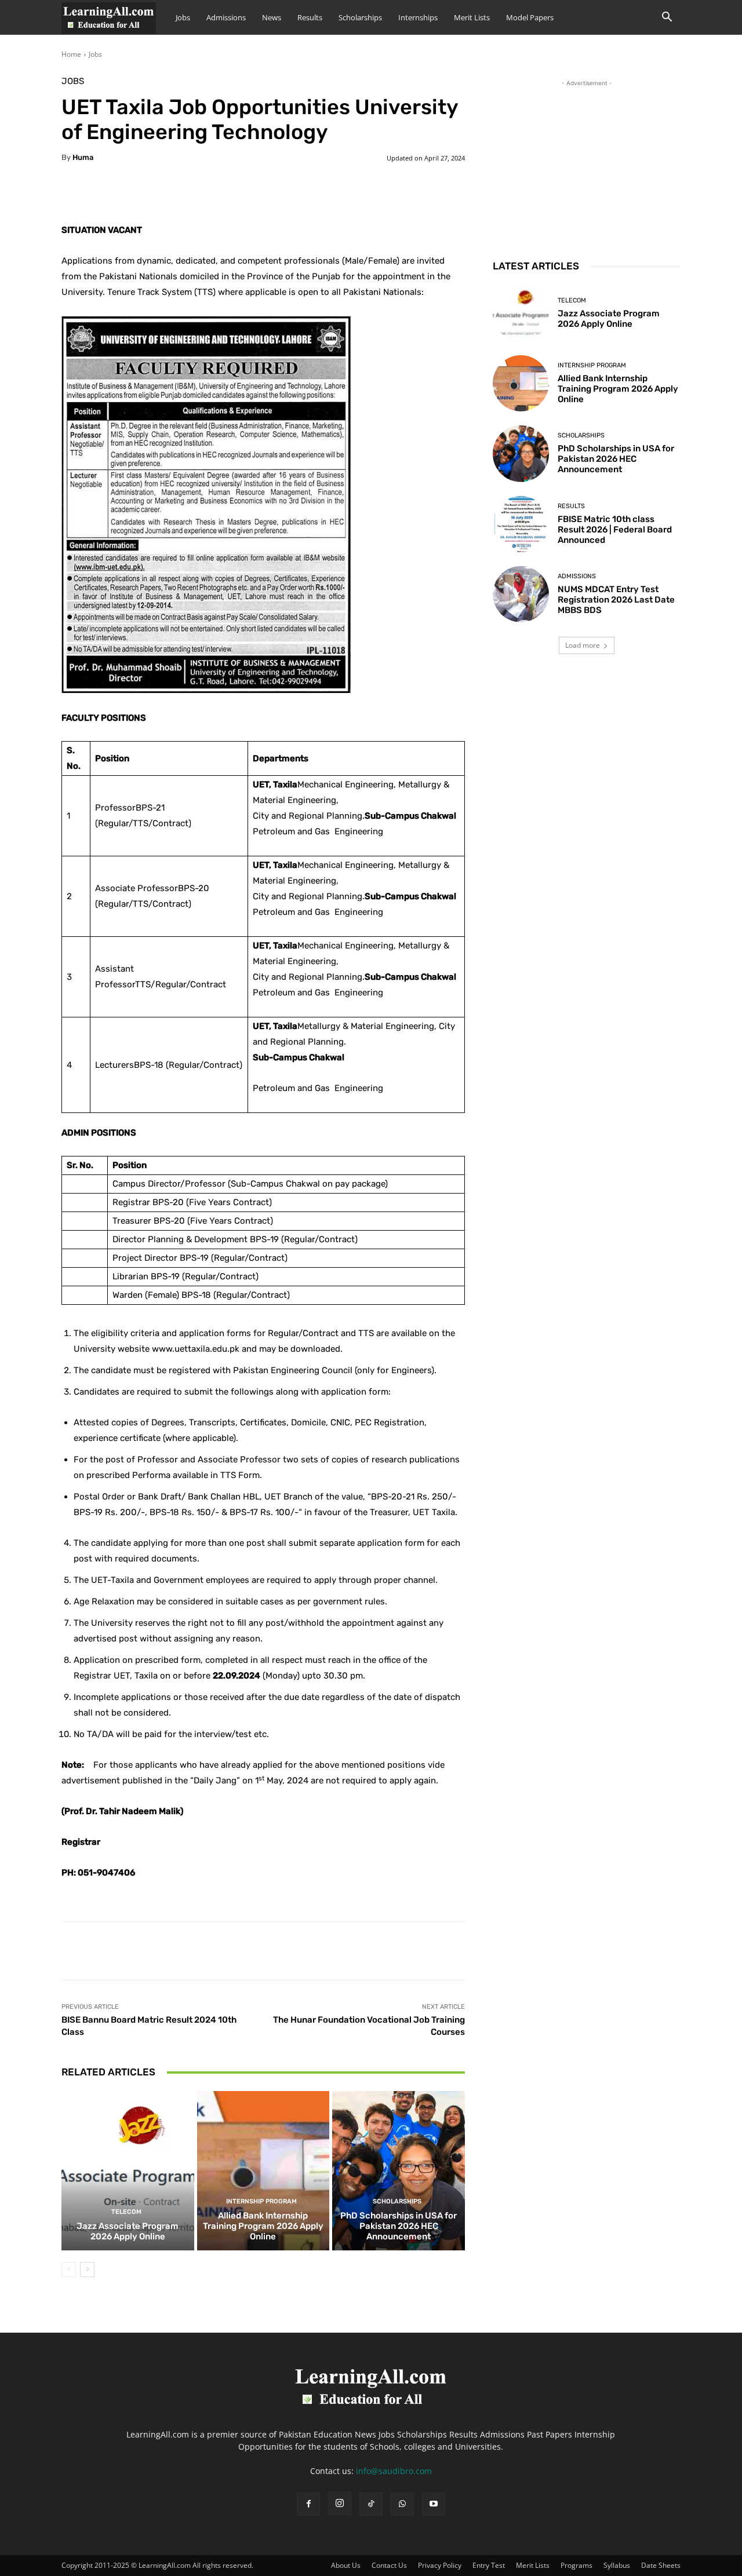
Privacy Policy (440, 2565)
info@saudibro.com (394, 2471)
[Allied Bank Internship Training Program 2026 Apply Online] (263, 2170)
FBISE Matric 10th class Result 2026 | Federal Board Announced (615, 530)
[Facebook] (308, 2504)
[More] (351, 194)
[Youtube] (434, 2504)
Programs (576, 2565)
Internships (418, 17)
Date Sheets (661, 2565)
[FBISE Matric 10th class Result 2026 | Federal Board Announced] (521, 524)
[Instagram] (340, 2504)
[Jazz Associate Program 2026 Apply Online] (128, 2170)
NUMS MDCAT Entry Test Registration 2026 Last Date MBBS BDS (616, 600)
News (272, 17)
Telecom (126, 2212)
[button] (667, 18)
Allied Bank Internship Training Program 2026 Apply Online (263, 2226)
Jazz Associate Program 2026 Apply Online (128, 2231)
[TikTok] (371, 2504)
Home (71, 54)
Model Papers (530, 17)
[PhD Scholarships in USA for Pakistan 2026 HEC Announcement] (399, 2170)
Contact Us (389, 2565)
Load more (583, 645)
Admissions (226, 17)
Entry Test (489, 2565)
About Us (346, 2565)
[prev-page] (69, 2269)
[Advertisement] (587, 162)
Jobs (183, 17)
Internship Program (261, 2201)
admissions (577, 576)
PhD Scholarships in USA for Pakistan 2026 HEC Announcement (399, 2226)
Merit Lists (472, 17)
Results (310, 17)
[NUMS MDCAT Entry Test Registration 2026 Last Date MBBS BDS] (521, 594)
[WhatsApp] (402, 2504)
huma (83, 157)
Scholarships (360, 17)
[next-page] (87, 2269)
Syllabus (617, 2565)
